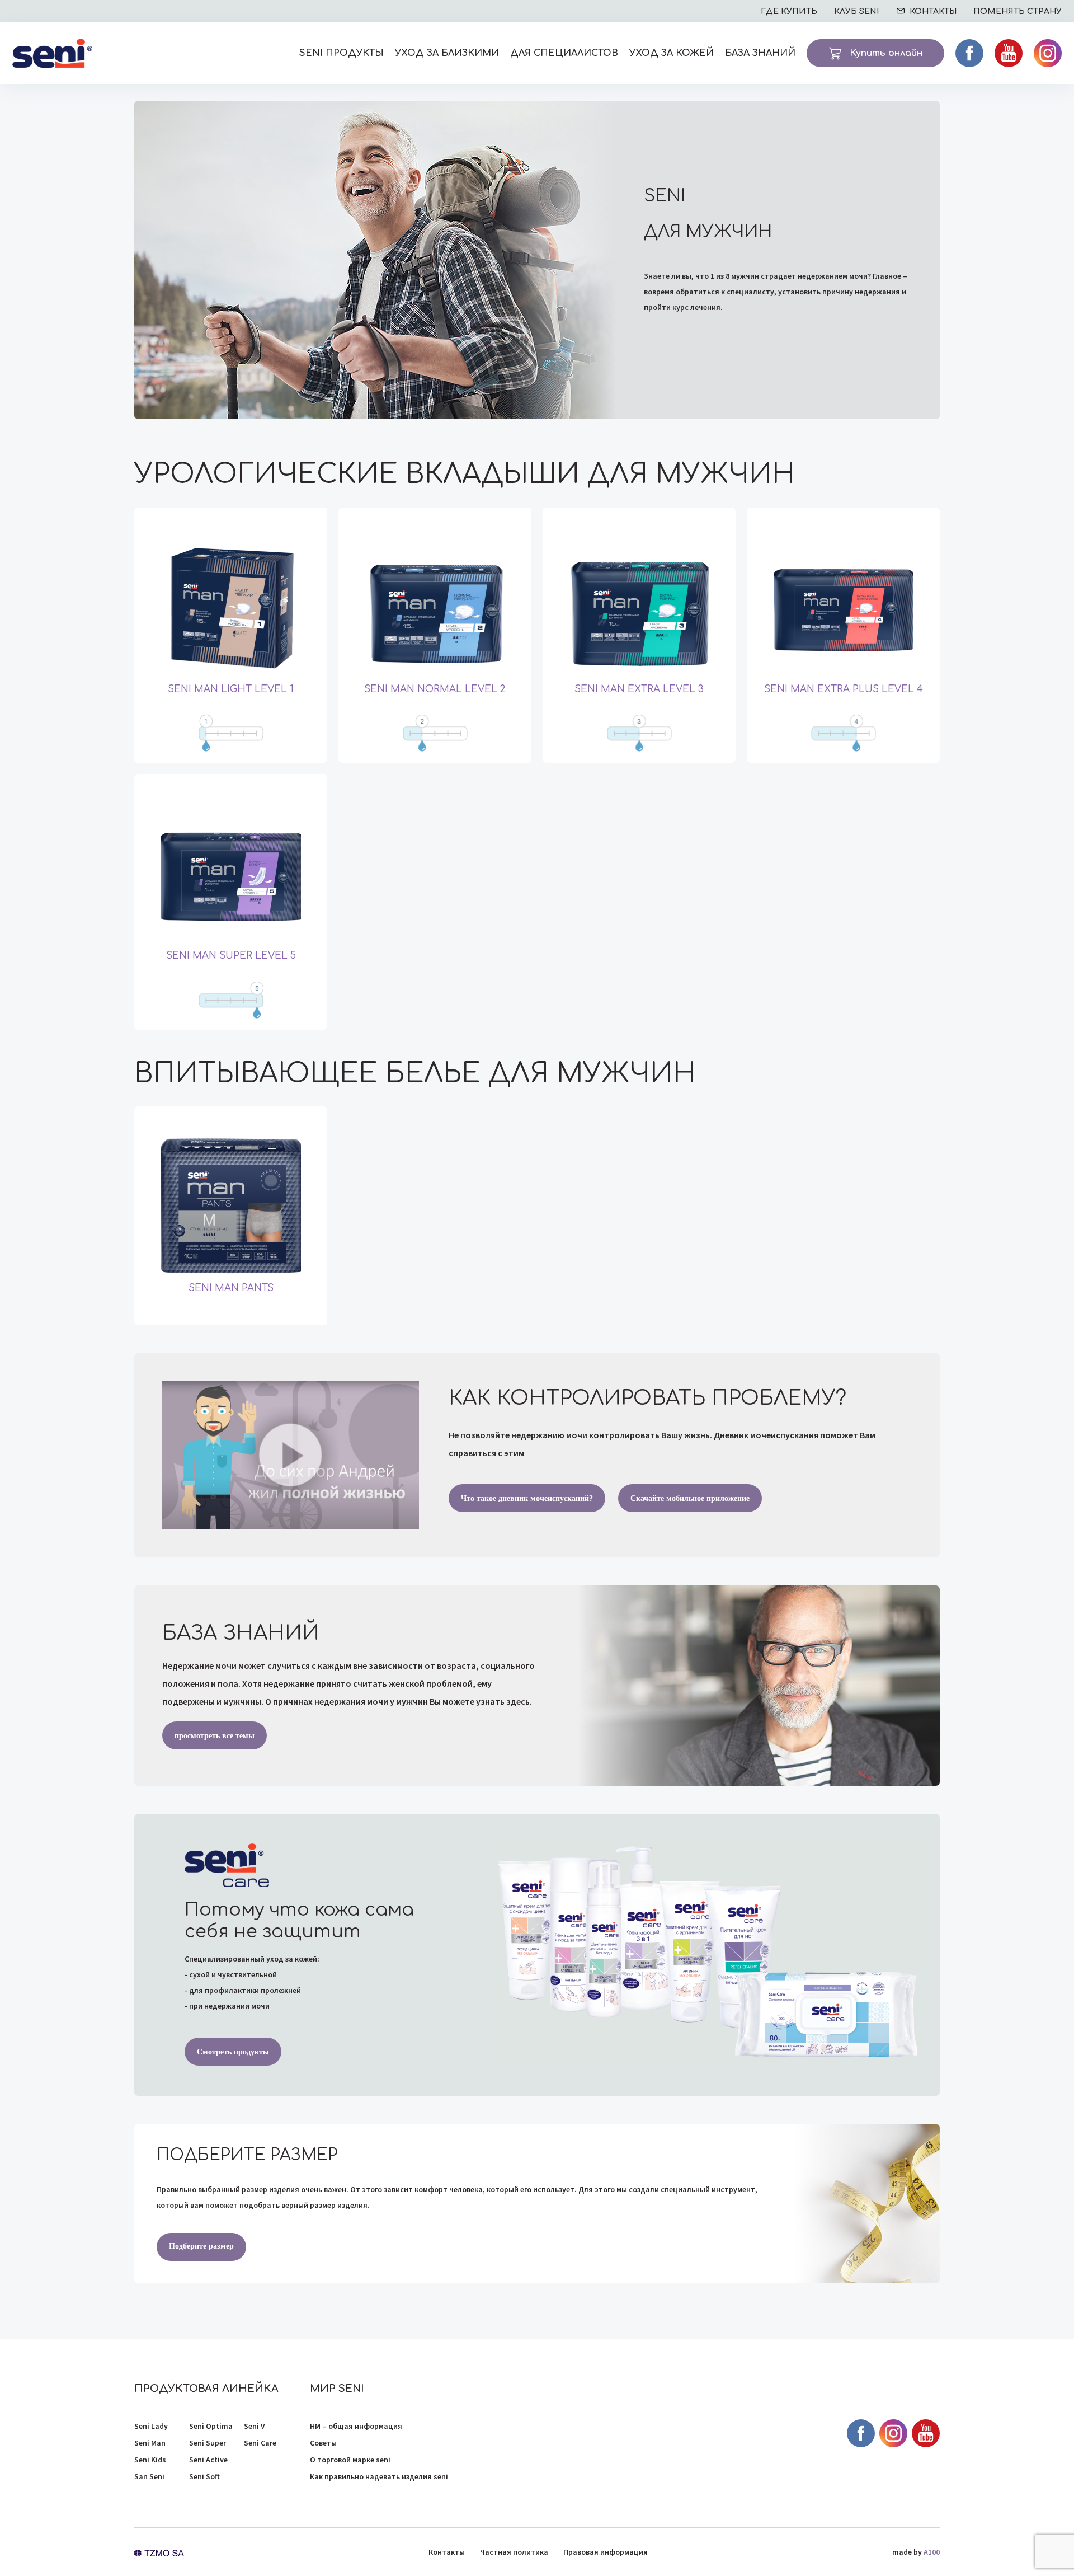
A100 (932, 2552)
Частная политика (514, 2552)
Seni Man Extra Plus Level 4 (844, 689)
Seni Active (208, 2460)
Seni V (255, 2426)
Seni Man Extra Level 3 (639, 689)
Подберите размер (201, 2246)
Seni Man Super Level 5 (231, 956)
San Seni (149, 2476)
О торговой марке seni (350, 2460)
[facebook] (969, 53)
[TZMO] (159, 2552)
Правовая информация (606, 2552)
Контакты (447, 2552)
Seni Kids (150, 2460)
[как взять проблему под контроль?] (291, 1455)
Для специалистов (564, 53)
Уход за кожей (672, 53)
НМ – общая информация (356, 2426)
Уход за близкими (447, 53)
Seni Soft (204, 2476)
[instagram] (1048, 53)
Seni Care (260, 2443)
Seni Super (208, 2443)
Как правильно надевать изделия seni (379, 2476)
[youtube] (1009, 53)
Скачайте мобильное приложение (690, 1498)
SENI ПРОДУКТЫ (341, 53)
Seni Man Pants (231, 1288)
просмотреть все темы (215, 1736)
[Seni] (52, 53)
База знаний (760, 53)
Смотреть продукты (233, 2052)
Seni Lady (151, 2426)
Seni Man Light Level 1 (231, 689)
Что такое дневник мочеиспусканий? (527, 1498)
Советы (323, 2443)
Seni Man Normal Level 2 (435, 689)
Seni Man (150, 2443)
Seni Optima (211, 2426)
